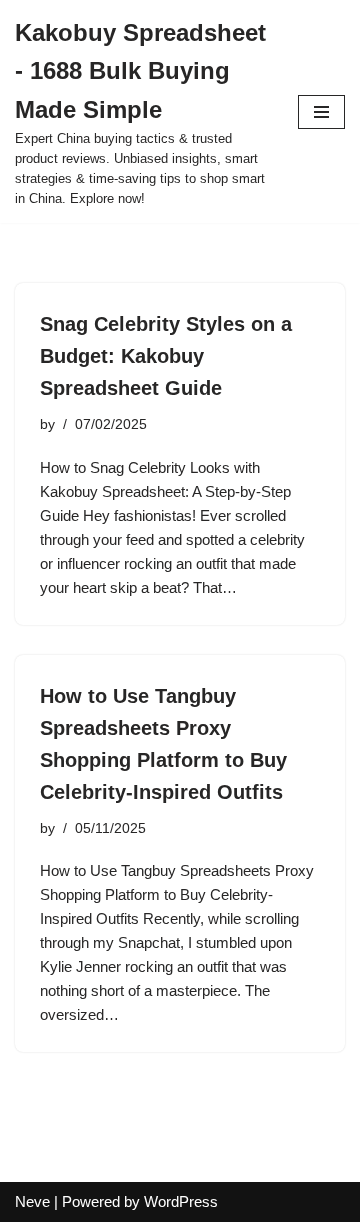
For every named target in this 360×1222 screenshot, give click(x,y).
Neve (32, 1201)
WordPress (181, 1201)
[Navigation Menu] (321, 112)
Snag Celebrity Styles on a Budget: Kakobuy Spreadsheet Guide (166, 356)
